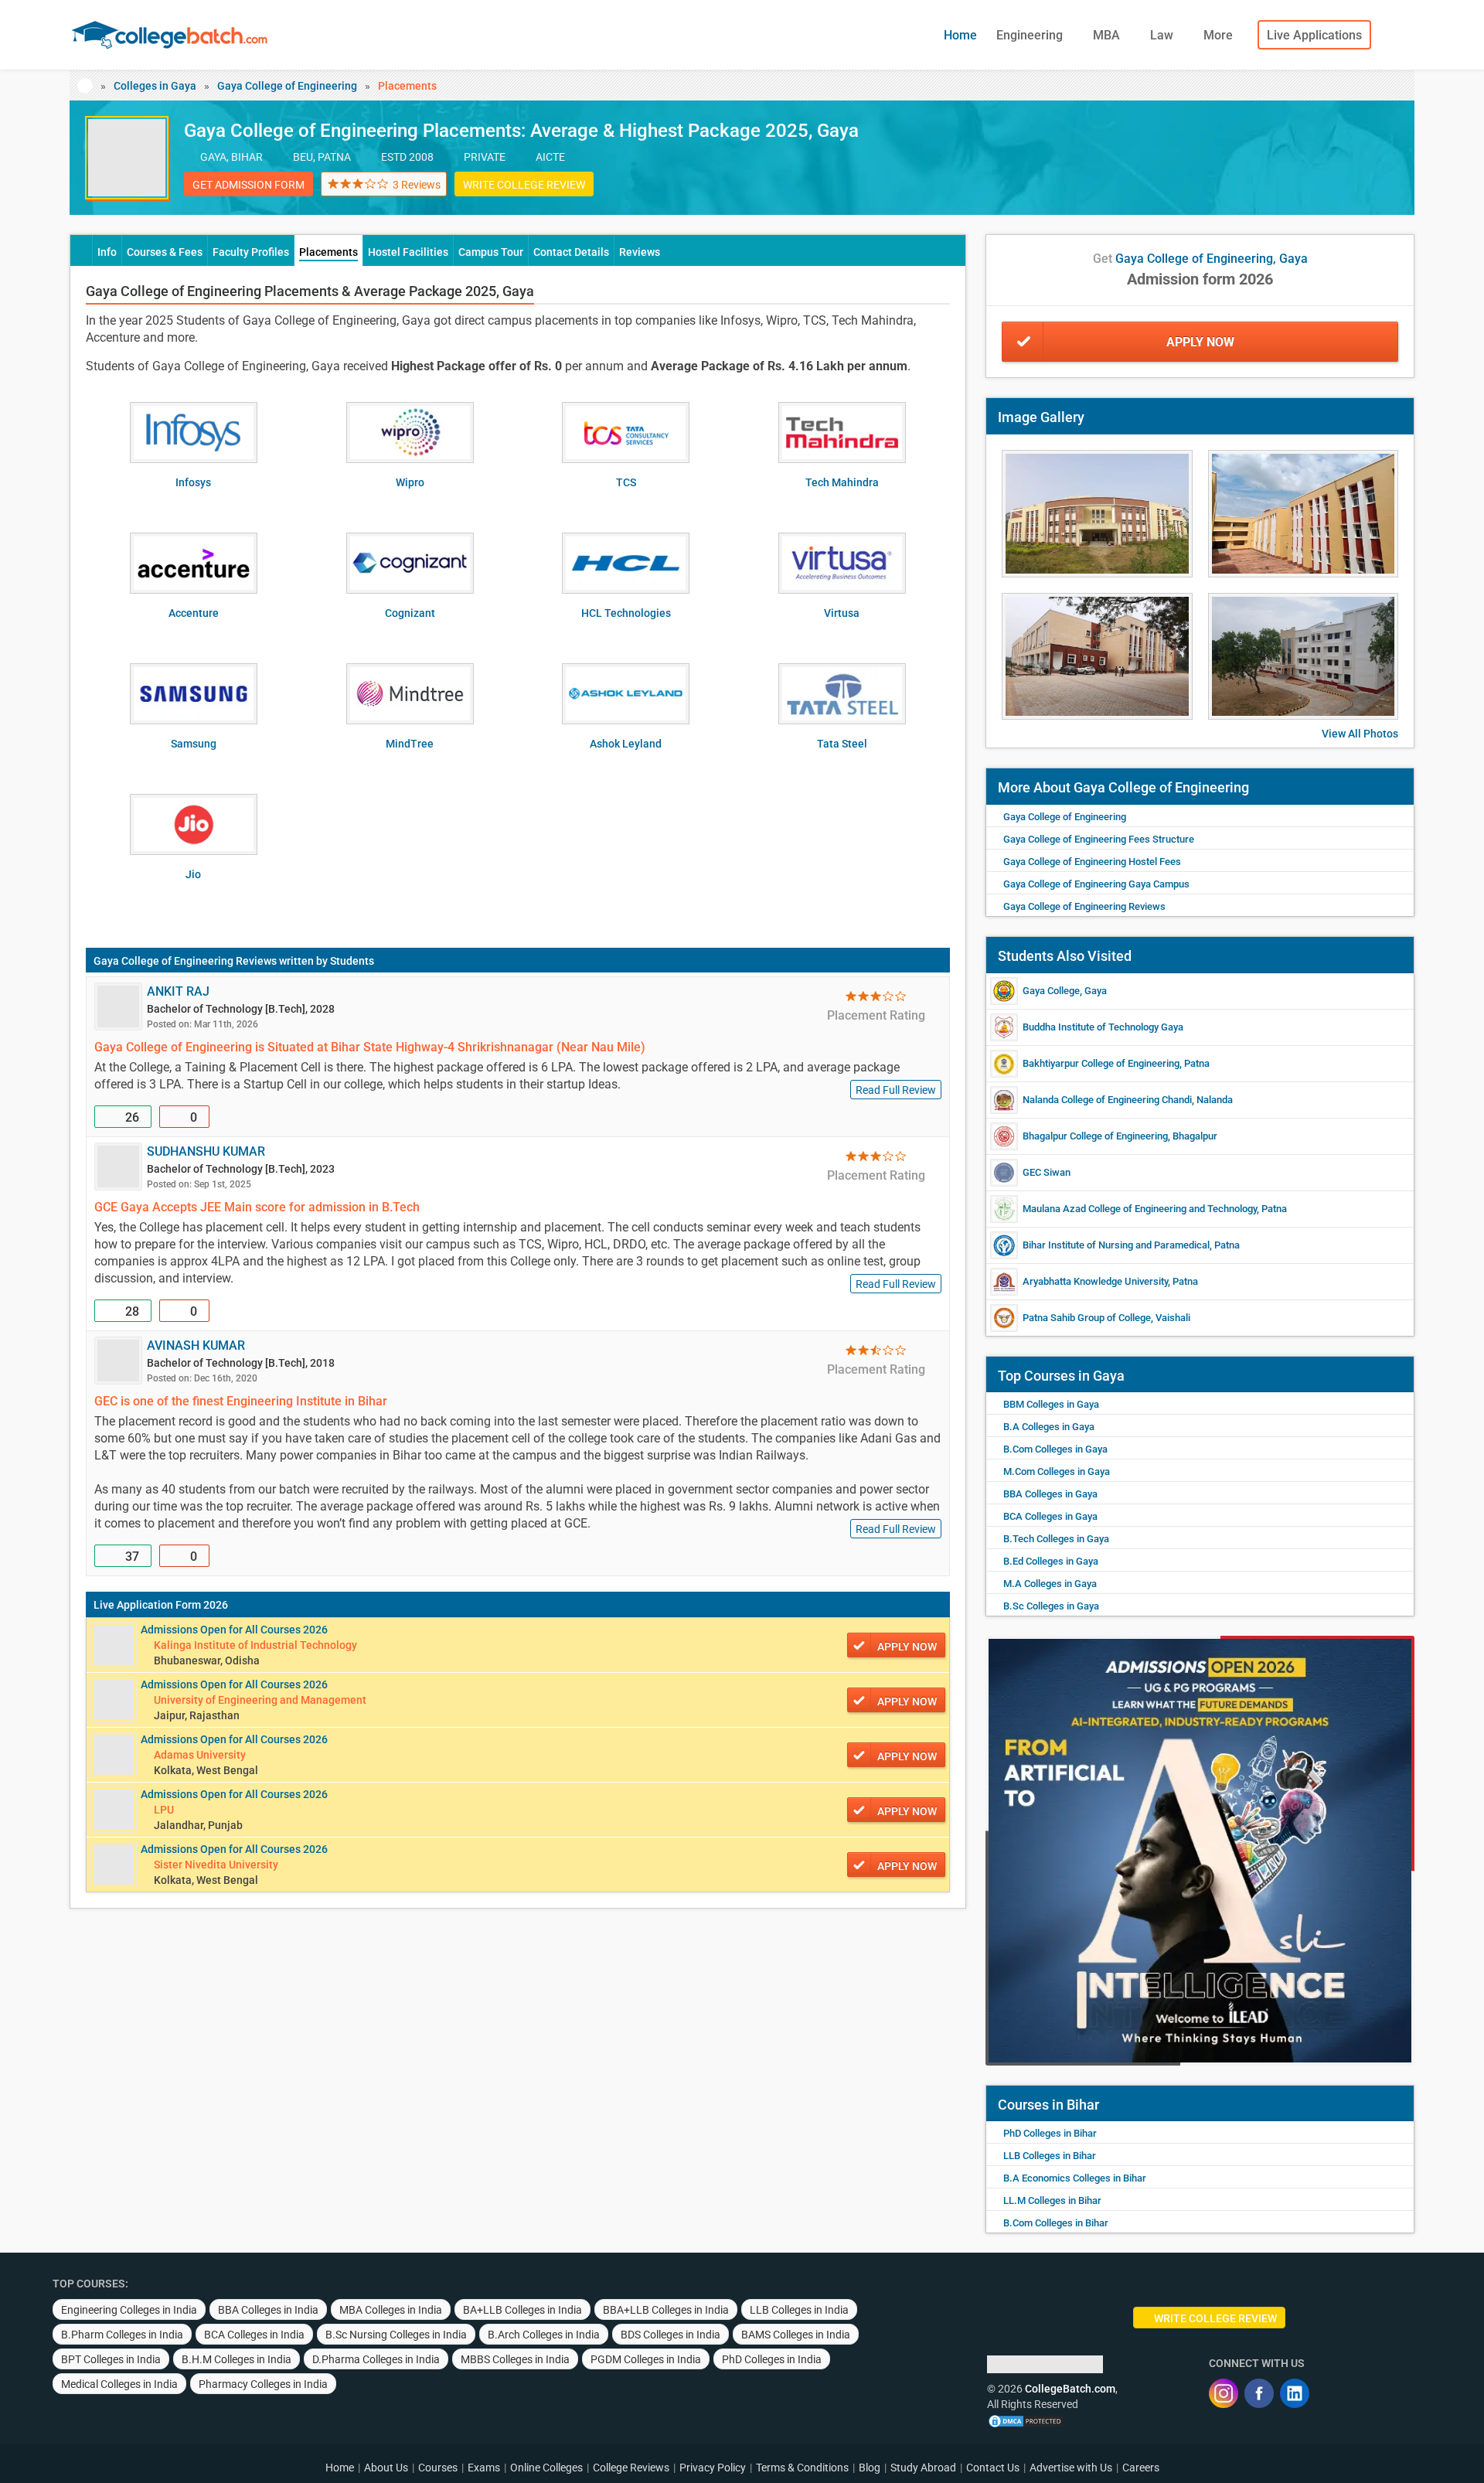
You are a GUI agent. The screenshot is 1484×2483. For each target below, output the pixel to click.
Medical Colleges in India (119, 2384)
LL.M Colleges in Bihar (1052, 2200)
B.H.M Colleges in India (237, 2359)
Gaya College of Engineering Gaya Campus (1096, 884)
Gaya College (1051, 991)
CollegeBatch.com (1070, 2389)
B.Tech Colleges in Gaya (1056, 1539)
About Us (386, 2468)
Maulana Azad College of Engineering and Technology (1140, 1209)
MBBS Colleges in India (515, 2359)
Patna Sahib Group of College (1087, 1318)
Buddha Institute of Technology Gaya (1103, 1027)
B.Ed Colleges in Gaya (1051, 1561)
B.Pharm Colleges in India (122, 2335)
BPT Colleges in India (111, 2359)
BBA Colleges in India (268, 2310)
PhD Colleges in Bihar (1050, 2133)
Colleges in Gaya (155, 86)
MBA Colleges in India (391, 2310)
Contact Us (993, 2468)
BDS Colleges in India (671, 2335)
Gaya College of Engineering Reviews (185, 961)
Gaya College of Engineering (287, 86)
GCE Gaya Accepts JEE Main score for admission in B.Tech (257, 1207)
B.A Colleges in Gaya (1049, 1427)
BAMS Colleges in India (796, 2335)
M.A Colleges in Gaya (1050, 1584)
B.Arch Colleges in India (544, 2335)
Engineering (1031, 35)
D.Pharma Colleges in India (376, 2359)
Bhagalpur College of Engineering (1095, 1136)
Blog (870, 2468)
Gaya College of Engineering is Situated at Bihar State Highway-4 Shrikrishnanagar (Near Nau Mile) (370, 1047)
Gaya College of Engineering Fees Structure (1099, 839)
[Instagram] (1224, 2393)
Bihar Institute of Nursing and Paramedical (1116, 1245)
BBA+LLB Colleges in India (666, 2310)
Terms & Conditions (802, 2468)
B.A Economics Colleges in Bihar (1075, 2178)
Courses (438, 2468)
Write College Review (524, 185)
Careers (1141, 2468)
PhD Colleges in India (772, 2359)
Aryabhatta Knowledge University (1095, 1281)
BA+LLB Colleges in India (522, 2310)
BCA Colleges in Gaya (1050, 1516)
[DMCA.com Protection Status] (1026, 2420)
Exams (484, 2468)
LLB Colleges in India (799, 2310)
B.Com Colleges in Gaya (1055, 1449)
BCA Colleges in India (254, 2335)
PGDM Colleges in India (646, 2359)
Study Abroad (923, 2468)
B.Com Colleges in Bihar (1056, 2223)
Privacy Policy (713, 2468)
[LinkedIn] (1295, 2393)
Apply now (907, 1647)
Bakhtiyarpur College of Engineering (1101, 1063)
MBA (1108, 35)
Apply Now (1200, 342)
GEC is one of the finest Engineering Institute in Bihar (241, 1401)
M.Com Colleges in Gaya (1057, 1471)
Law (1163, 35)
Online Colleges (546, 2468)
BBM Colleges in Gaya (1051, 1404)
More (1220, 35)
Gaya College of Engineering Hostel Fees (1092, 862)
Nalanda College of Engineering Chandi (1107, 1100)
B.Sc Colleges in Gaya (1051, 1606)
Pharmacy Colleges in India (263, 2384)
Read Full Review (896, 1090)
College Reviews (631, 2468)
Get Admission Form (248, 185)
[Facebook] (1259, 2393)
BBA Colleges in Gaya (1050, 1494)
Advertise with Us (1071, 2468)
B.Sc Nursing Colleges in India (396, 2335)
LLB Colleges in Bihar (1050, 2156)
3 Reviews (417, 185)
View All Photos (1360, 734)
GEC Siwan (1047, 1172)
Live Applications (1314, 35)
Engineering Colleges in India (129, 2310)
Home (960, 35)
